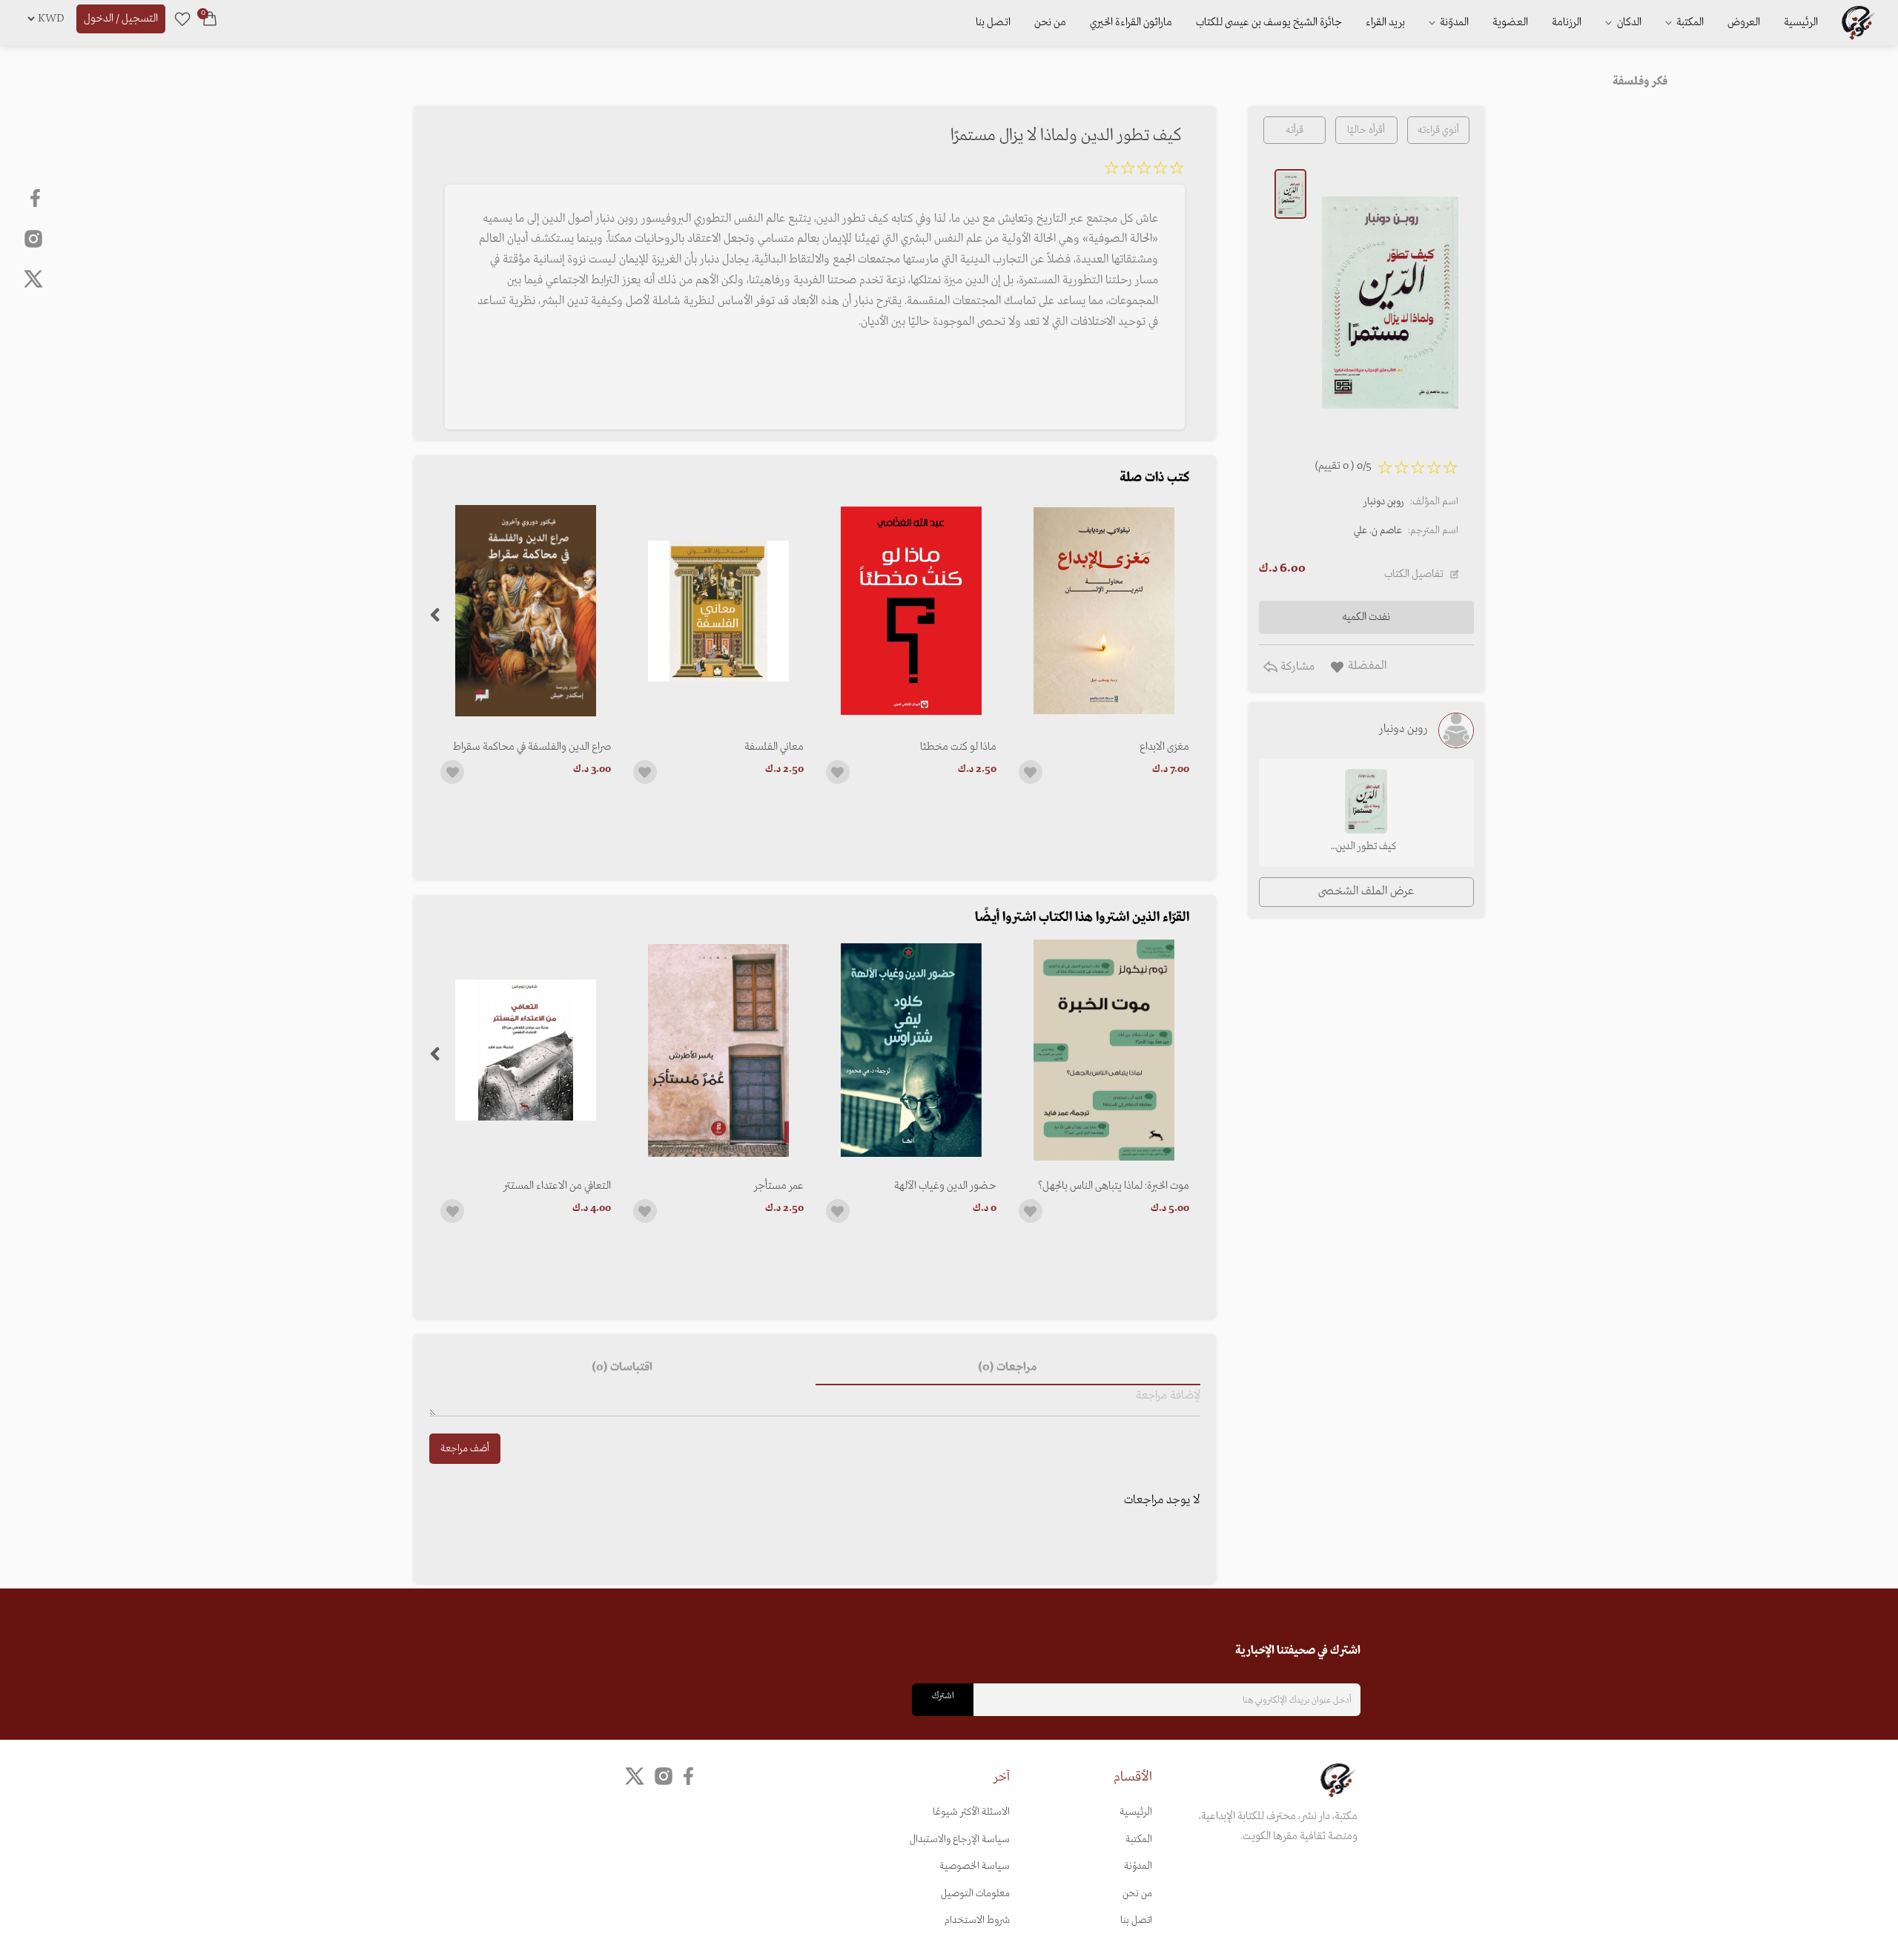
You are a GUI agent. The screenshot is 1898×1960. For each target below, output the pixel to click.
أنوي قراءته (1438, 130)
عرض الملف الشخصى (1366, 891)
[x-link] (33, 279)
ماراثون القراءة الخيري (1131, 22)
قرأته (1294, 130)
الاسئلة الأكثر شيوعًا (971, 1812)
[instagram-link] (33, 238)
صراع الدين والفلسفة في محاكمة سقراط (532, 747)
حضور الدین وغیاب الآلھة (945, 1186)
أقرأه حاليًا (1366, 130)
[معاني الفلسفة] (718, 611)
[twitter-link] (635, 1776)
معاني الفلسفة (774, 747)
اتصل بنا (993, 22)
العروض (1744, 22)
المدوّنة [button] (1453, 22)
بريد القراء (1385, 22)
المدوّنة (1138, 1866)
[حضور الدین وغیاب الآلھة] (911, 1050)
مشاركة (1296, 667)
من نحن (1050, 22)
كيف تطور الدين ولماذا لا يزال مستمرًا (1366, 848)
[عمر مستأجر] (718, 1050)
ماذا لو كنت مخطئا (958, 747)
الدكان (1628, 22)
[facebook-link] (37, 198)
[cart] (210, 19)
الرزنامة (1567, 22)
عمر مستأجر (779, 1186)
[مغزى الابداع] (1104, 611)
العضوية (1510, 22)
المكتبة (1689, 22)
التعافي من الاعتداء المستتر (557, 1186)
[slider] (1144, 171)
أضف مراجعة (465, 1449)
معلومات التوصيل (975, 1894)
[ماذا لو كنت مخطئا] (911, 611)
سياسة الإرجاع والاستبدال (960, 1839)
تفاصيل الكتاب (1414, 574)
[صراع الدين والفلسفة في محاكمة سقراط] (526, 611)
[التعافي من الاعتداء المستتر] (526, 1050)
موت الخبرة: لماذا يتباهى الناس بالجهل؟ (1114, 1186)
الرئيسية (1801, 22)
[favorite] (182, 19)
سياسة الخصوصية (975, 1866)
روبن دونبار (1384, 502)
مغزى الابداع (1164, 747)
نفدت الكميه (1366, 617)
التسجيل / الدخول (121, 19)
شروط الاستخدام (977, 1920)
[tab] (1008, 1367)
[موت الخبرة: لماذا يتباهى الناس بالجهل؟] (1104, 1050)
